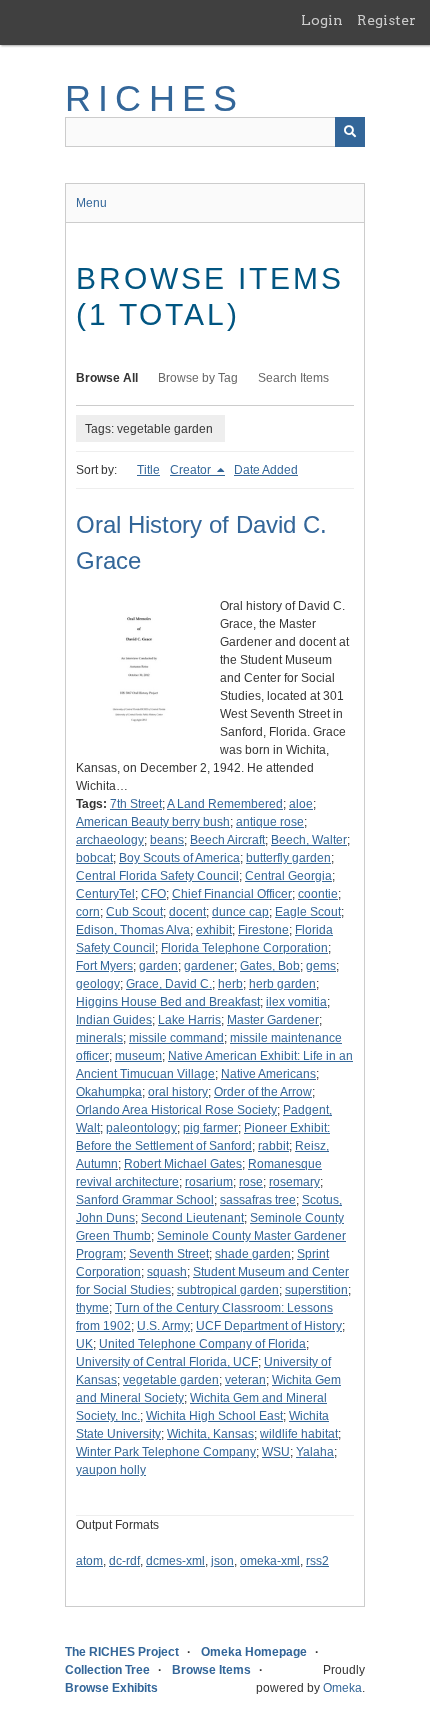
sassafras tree (258, 1200)
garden (158, 966)
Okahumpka (109, 1092)
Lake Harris (189, 1020)
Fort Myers (104, 966)
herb (230, 984)
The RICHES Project (122, 1652)
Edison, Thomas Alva (133, 930)
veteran (245, 1380)
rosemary (294, 1182)
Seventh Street (169, 1254)
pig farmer (210, 1128)
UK (84, 1344)
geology (98, 984)
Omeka (342, 1688)
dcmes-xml (175, 1561)
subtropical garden (228, 1290)
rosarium (209, 1182)
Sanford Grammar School (145, 1200)
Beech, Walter (309, 840)
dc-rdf (124, 1561)
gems (321, 966)
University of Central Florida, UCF (167, 1362)
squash (167, 1272)
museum (138, 1056)
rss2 (317, 1561)
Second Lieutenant (192, 1218)
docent (187, 912)
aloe (301, 804)
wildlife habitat (299, 1434)
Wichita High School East (214, 1416)
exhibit (214, 930)
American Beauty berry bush (153, 822)
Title (148, 470)
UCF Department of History (269, 1326)
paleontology (141, 1128)
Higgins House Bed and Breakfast (168, 1002)
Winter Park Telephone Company (166, 1452)
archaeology (110, 840)
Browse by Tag (198, 378)
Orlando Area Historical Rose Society (176, 1110)
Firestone (263, 930)
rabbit (273, 1146)
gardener (209, 966)
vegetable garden (171, 1380)
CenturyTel (105, 894)
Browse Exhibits (111, 1688)
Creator (192, 470)
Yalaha (315, 1452)
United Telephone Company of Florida (202, 1344)
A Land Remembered (225, 804)
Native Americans (268, 1074)
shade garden (253, 1254)
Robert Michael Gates (183, 1164)
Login (322, 20)
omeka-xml (270, 1561)
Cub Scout (134, 912)
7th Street (136, 804)
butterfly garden (288, 858)
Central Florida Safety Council (157, 876)
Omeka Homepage (254, 1652)
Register (386, 20)
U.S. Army (163, 1326)
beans (167, 840)
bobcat (94, 858)
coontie (318, 894)
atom (89, 1561)
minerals (99, 1038)
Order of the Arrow (263, 1092)
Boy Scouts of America (179, 858)
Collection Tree (107, 1670)
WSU (276, 1452)
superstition (316, 1290)
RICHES (154, 98)
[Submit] (350, 132)
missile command (176, 1038)
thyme (92, 1308)
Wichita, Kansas (210, 1434)
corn (88, 912)
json (222, 1561)
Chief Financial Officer (232, 894)
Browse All (107, 378)
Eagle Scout (308, 912)
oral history (178, 1092)
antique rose (270, 822)
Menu (91, 203)
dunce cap (240, 912)
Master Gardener (273, 1020)
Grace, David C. (169, 984)
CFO (153, 894)
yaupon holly (111, 1470)
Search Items (293, 378)
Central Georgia (288, 876)
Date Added (266, 470)
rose (251, 1182)
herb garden (282, 984)
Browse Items (211, 1670)
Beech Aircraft (227, 840)
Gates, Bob (270, 966)
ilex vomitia (296, 1002)
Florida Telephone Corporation (244, 948)
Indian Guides (114, 1020)
